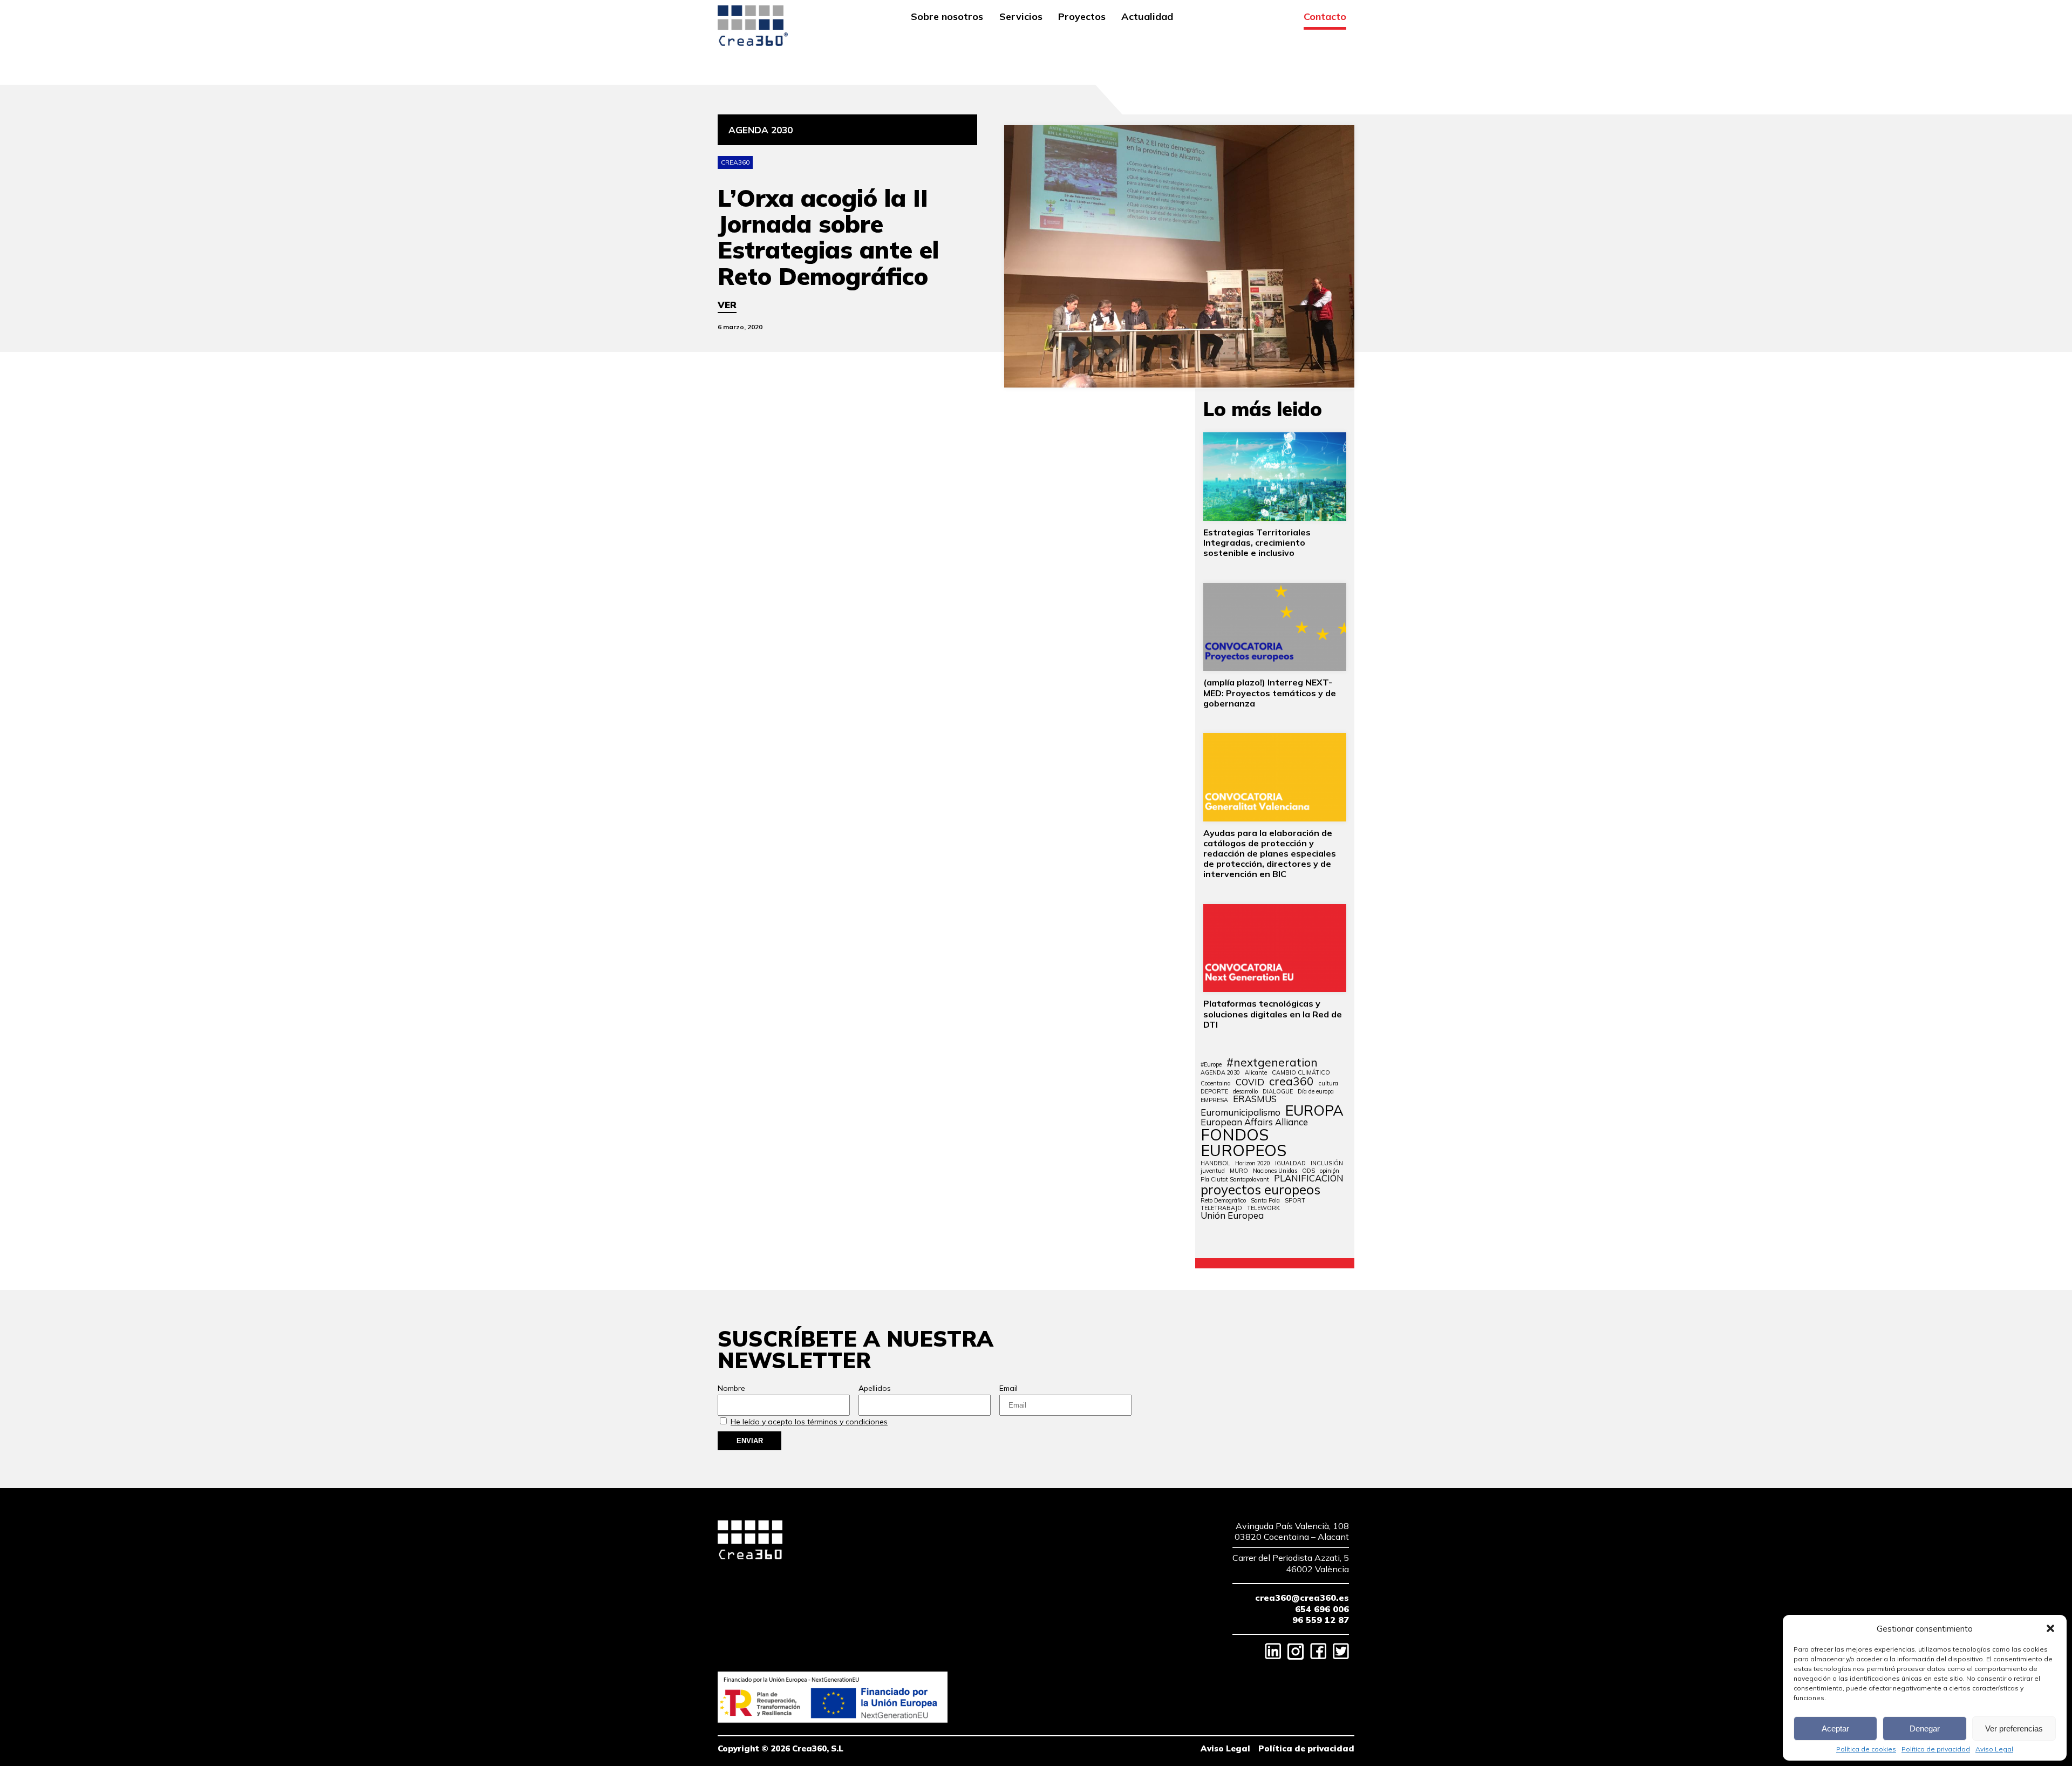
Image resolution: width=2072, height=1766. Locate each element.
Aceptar (1835, 1728)
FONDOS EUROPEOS (1243, 1143)
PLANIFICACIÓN (1309, 1179)
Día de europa (1316, 1092)
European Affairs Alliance (1254, 1122)
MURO (1239, 1171)
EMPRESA (1214, 1100)
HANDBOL (1215, 1163)
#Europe (1211, 1065)
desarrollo (1245, 1092)
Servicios (1021, 17)
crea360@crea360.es (1302, 1598)
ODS (1308, 1171)
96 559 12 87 (1321, 1620)
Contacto (1325, 17)
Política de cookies (1866, 1749)
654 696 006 (1322, 1609)
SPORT (1295, 1201)
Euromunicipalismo (1241, 1113)
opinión (1330, 1171)
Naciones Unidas (1275, 1171)
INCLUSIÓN (1327, 1163)
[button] (2050, 1628)
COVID (1250, 1082)
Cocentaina (1216, 1084)
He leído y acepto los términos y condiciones (809, 1422)
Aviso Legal (1994, 1749)
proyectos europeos (1260, 1190)
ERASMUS (1255, 1099)
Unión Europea (1232, 1216)
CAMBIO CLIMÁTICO (1301, 1073)
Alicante (1256, 1073)
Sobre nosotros (947, 17)
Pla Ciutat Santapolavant (1235, 1180)
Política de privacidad (1936, 1749)
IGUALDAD (1290, 1163)
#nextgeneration (1272, 1062)
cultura (1328, 1084)
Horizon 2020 (1253, 1163)
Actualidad (1147, 17)
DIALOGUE (1278, 1092)
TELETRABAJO (1221, 1208)
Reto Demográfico (1223, 1201)
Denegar (1925, 1728)
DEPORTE (1214, 1092)
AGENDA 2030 (1220, 1073)
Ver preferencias (2014, 1728)
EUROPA (1314, 1110)
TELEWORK (1263, 1208)
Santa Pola (1265, 1201)
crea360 (1291, 1081)
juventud (1213, 1171)
